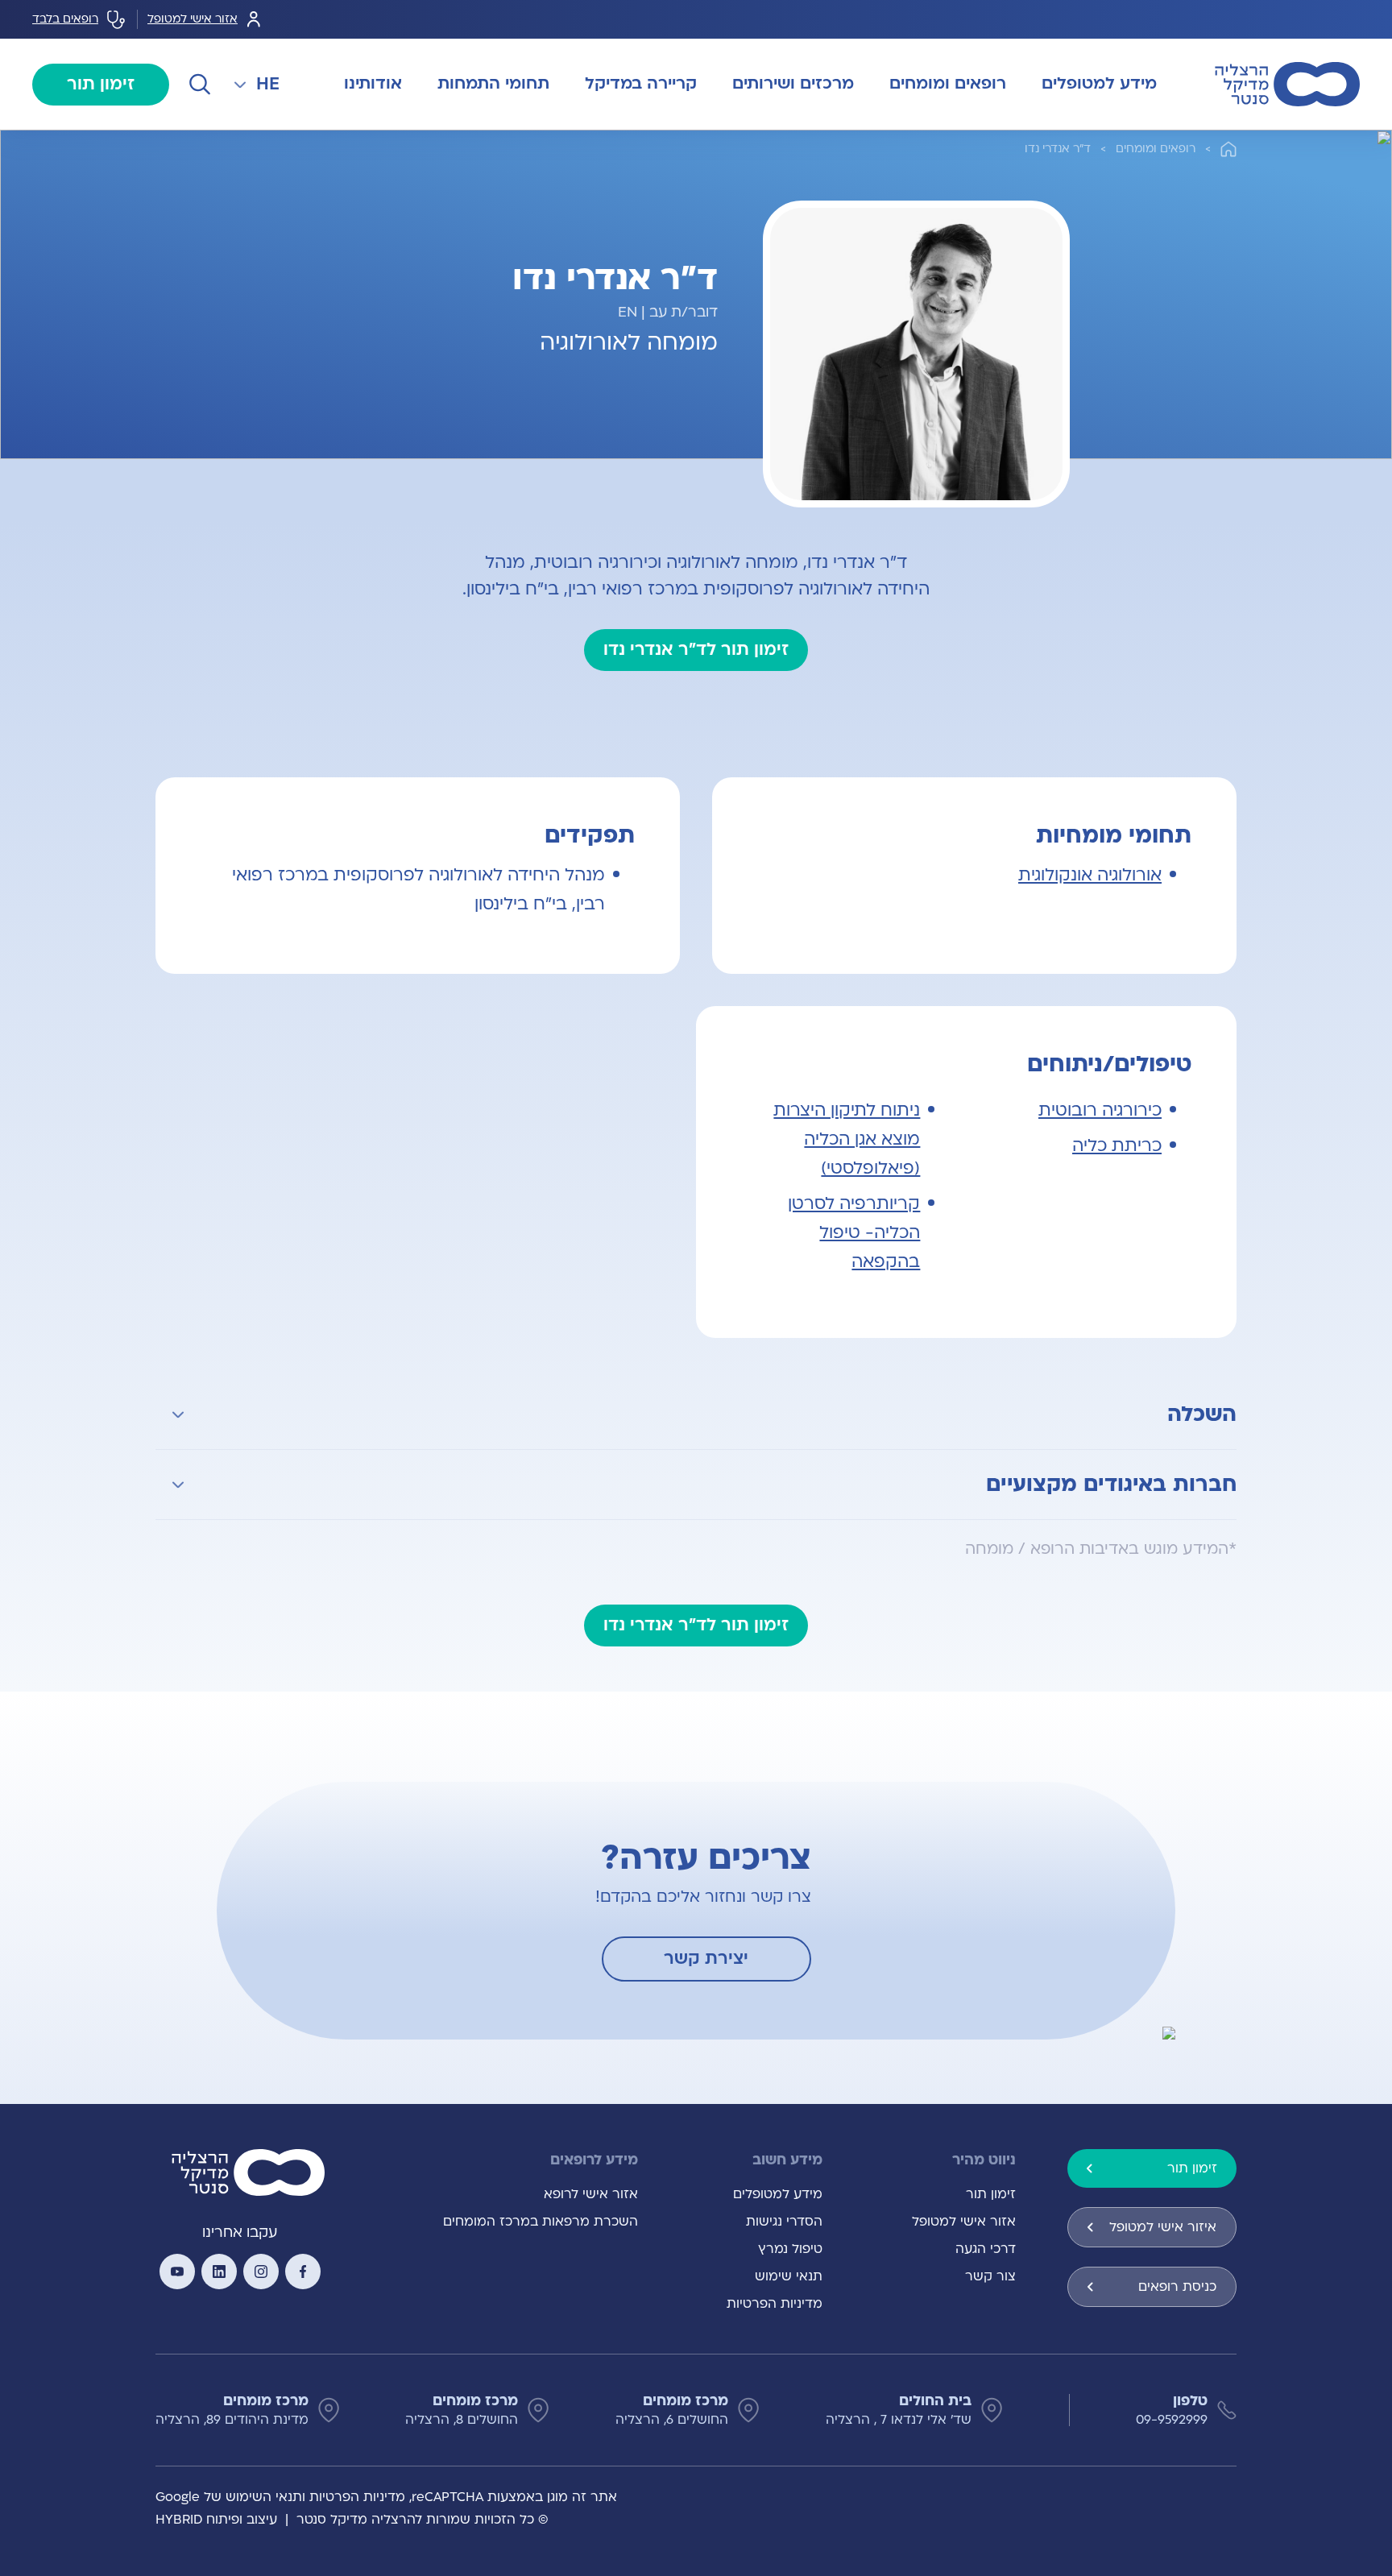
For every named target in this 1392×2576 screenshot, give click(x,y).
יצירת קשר (706, 1959)
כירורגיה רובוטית (1100, 1110)
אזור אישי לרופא (591, 2194)
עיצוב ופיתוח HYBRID (216, 2520)
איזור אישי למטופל (1163, 2227)
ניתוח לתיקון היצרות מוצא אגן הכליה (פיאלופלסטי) (847, 1139)
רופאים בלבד (65, 19)
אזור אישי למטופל (193, 19)
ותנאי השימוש (265, 2497)
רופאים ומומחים (1156, 149)
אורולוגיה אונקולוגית (1090, 875)
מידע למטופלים (778, 2194)
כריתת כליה (1117, 1146)
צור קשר (990, 2276)
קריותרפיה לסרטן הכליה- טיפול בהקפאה (854, 1233)
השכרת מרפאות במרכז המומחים (541, 2222)
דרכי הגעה (986, 2249)
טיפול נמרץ (790, 2249)
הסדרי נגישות (784, 2222)
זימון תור (101, 84)
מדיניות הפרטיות (775, 2304)
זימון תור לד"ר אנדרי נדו (696, 650)
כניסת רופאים (1177, 2287)
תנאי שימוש (789, 2276)
